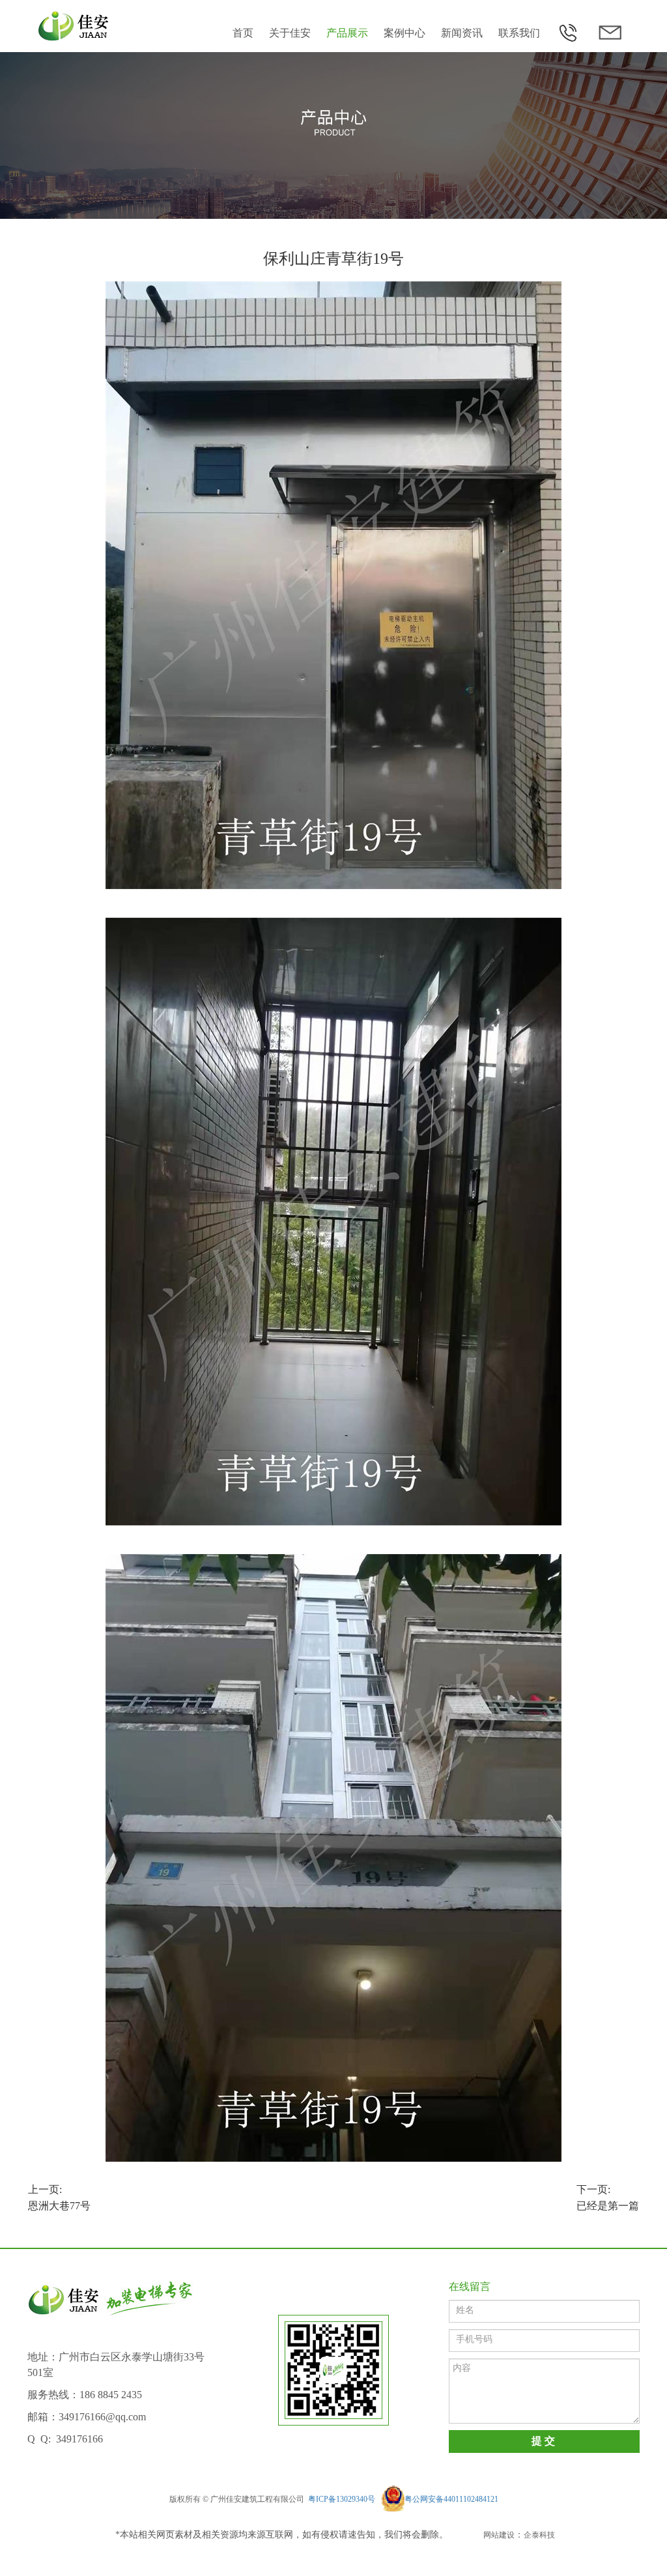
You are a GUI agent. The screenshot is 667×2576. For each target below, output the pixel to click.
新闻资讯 (462, 34)
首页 (243, 34)
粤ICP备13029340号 (342, 2499)
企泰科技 (539, 2535)
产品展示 (347, 34)
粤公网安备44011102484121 (451, 2499)
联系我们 (519, 34)
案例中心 (404, 34)
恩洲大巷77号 (59, 2198)
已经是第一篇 (608, 2198)
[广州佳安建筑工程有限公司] (75, 26)
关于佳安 (290, 34)
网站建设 (499, 2535)
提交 (544, 2442)
